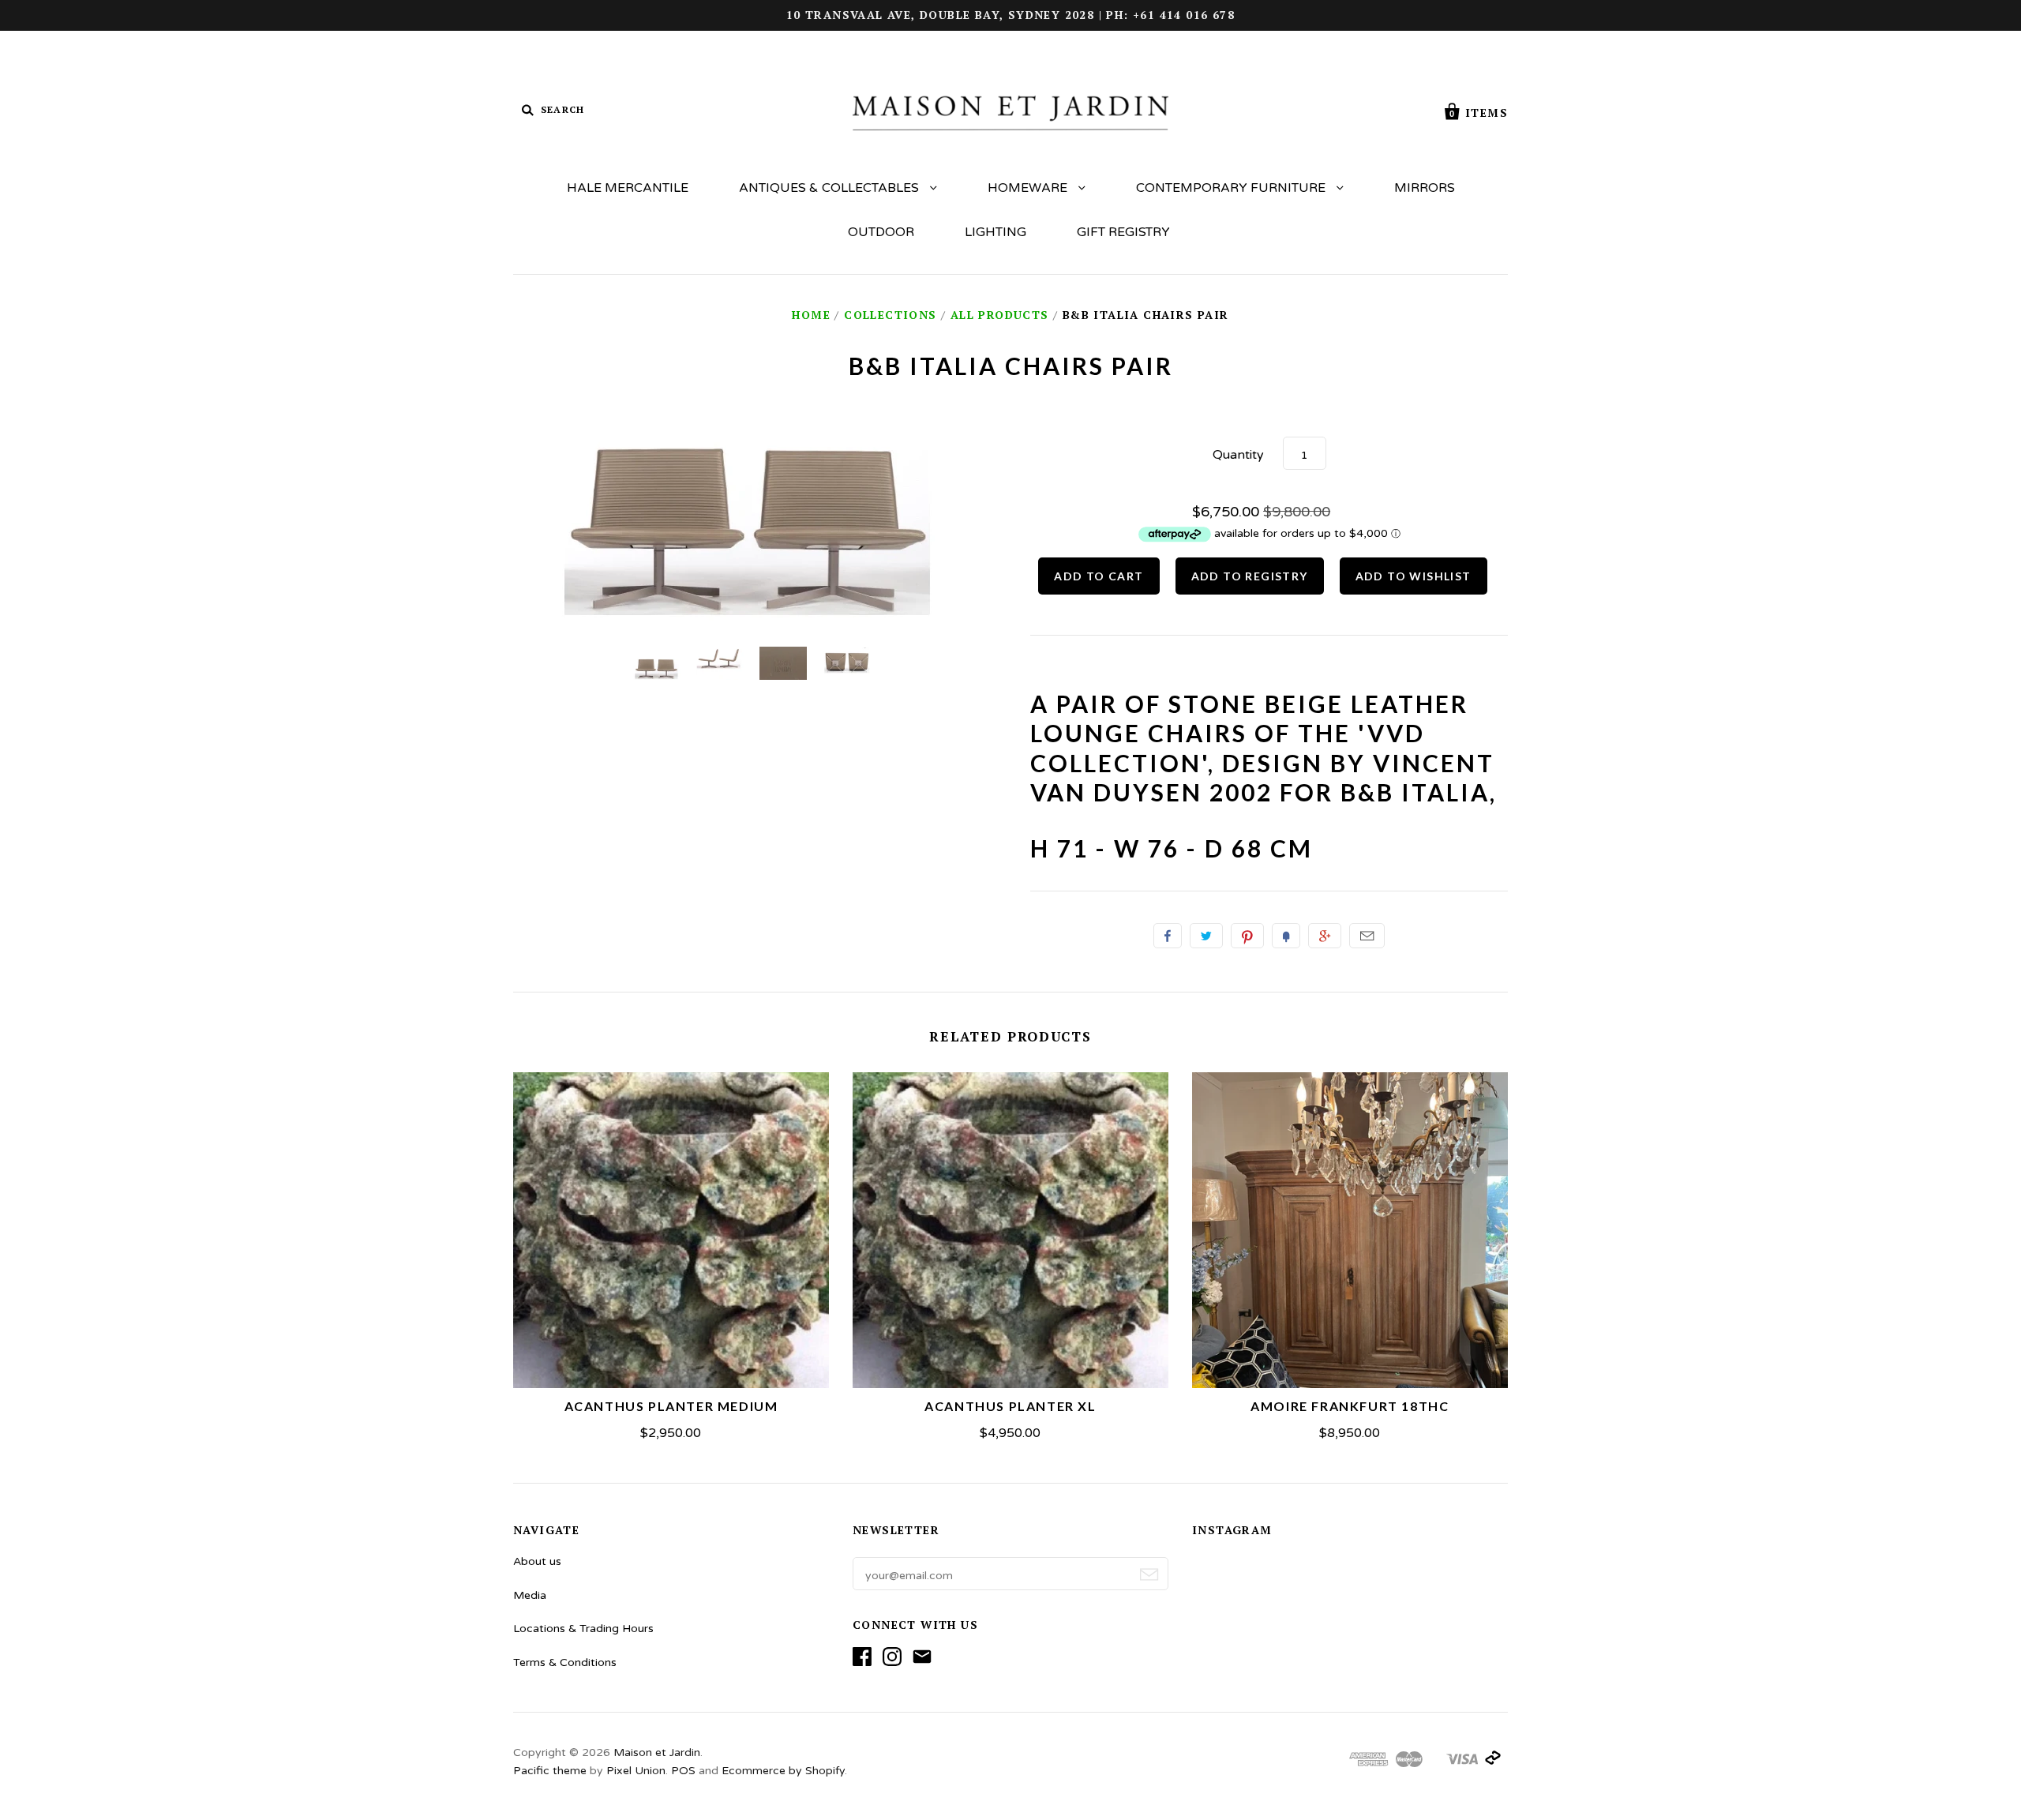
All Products (1000, 315)
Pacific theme (550, 1771)
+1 (1325, 936)
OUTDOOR (881, 232)
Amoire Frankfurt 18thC (1350, 1406)
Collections (890, 315)
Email (1367, 936)
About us (537, 1561)
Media (530, 1595)
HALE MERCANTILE (628, 188)
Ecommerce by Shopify (783, 1771)
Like (1168, 936)
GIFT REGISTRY (1123, 232)
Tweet (1206, 936)
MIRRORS (1425, 188)
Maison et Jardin (657, 1752)
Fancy (1286, 936)
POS (683, 1771)
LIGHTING (996, 232)
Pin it (1247, 936)
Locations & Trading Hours (583, 1629)
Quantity (1238, 455)
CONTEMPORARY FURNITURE (1232, 188)
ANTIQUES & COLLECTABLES (831, 188)
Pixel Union (636, 1771)
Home (811, 315)
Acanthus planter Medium (671, 1406)
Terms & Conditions (565, 1662)
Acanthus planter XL (1010, 1406)
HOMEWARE (1029, 188)
